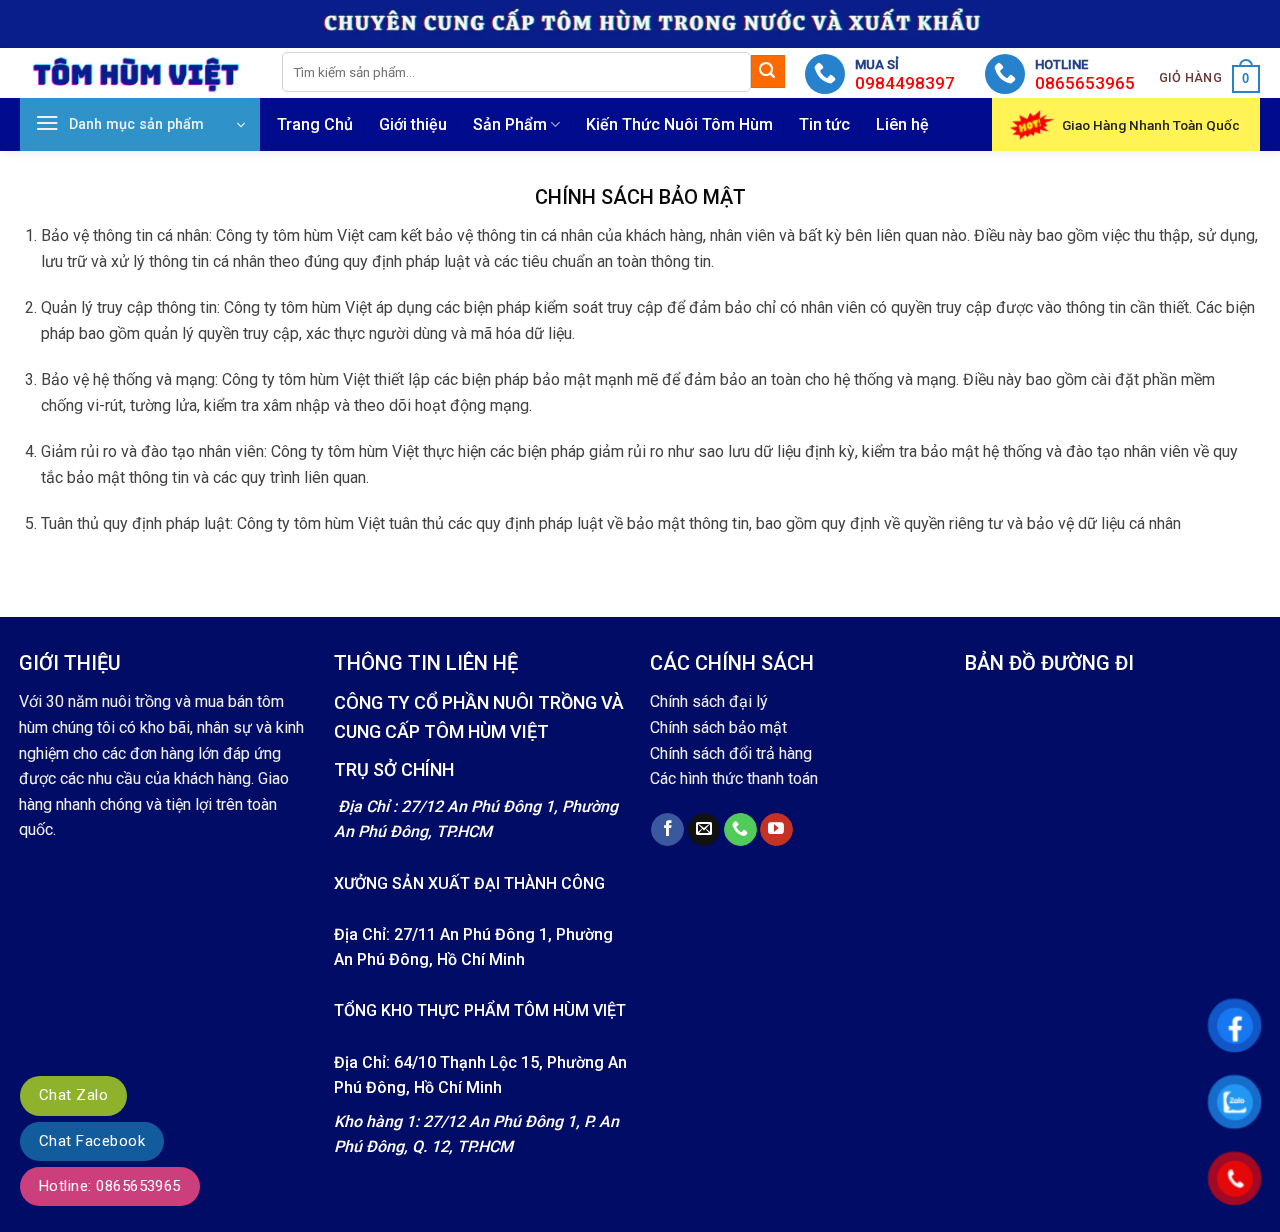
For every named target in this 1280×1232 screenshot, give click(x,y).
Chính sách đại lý (709, 701)
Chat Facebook (92, 1141)
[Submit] (768, 72)
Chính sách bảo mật (718, 727)
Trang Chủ (315, 124)
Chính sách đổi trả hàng (731, 753)
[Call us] (740, 830)
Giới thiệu (413, 124)
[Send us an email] (704, 830)
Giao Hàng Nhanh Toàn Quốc (1151, 125)
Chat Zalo (73, 1095)
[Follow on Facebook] (667, 830)
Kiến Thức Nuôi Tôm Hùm (679, 124)
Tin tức (824, 124)
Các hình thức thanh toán (734, 778)
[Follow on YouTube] (776, 830)
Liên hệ (902, 124)
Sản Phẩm (510, 124)
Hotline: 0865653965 (110, 1186)
